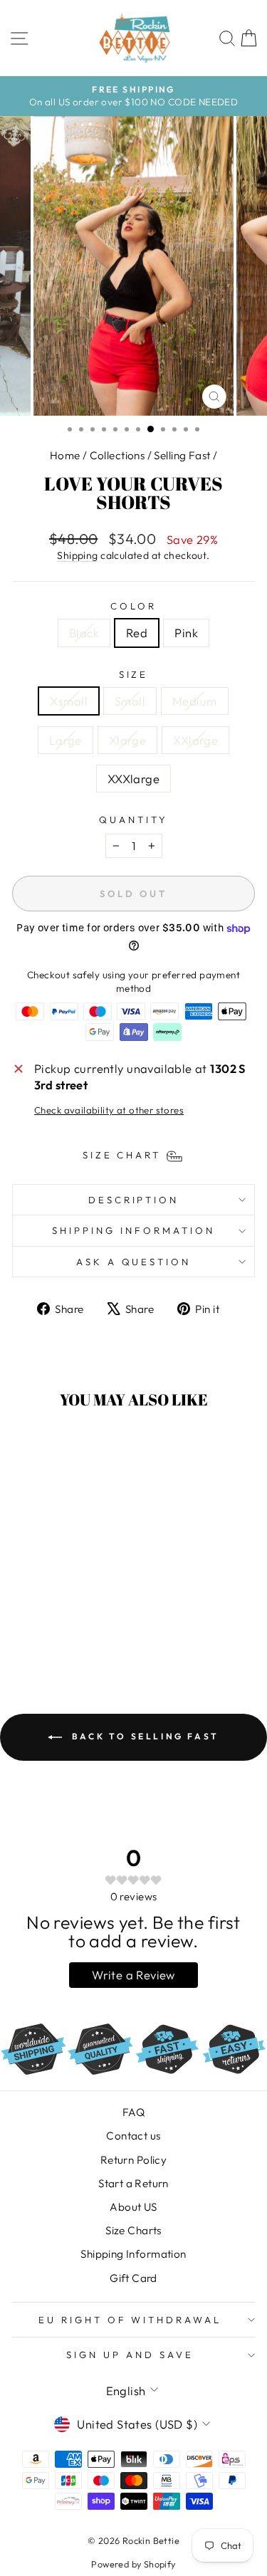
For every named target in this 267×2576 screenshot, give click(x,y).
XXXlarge (133, 779)
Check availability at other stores (109, 1110)
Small (130, 701)
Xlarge (127, 740)
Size (134, 674)
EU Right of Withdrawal (130, 2320)
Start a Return (133, 2183)
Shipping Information (133, 2254)
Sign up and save (130, 2355)
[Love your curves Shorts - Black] (42, 1629)
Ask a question (134, 1262)
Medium (194, 701)
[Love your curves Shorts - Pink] (74, 1629)
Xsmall (68, 701)
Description (134, 1200)
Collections (117, 455)
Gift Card (133, 2278)
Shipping (77, 555)
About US (133, 2207)
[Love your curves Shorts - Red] (58, 1629)
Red (137, 633)
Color (133, 606)
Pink (186, 633)
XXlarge (195, 740)
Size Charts (133, 2230)
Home (65, 455)
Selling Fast (182, 455)
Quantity (133, 820)
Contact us (133, 2136)
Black (84, 633)
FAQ (133, 2112)
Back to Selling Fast (143, 1736)
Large (66, 740)
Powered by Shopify (133, 2564)
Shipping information (133, 1230)
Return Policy (133, 2160)
